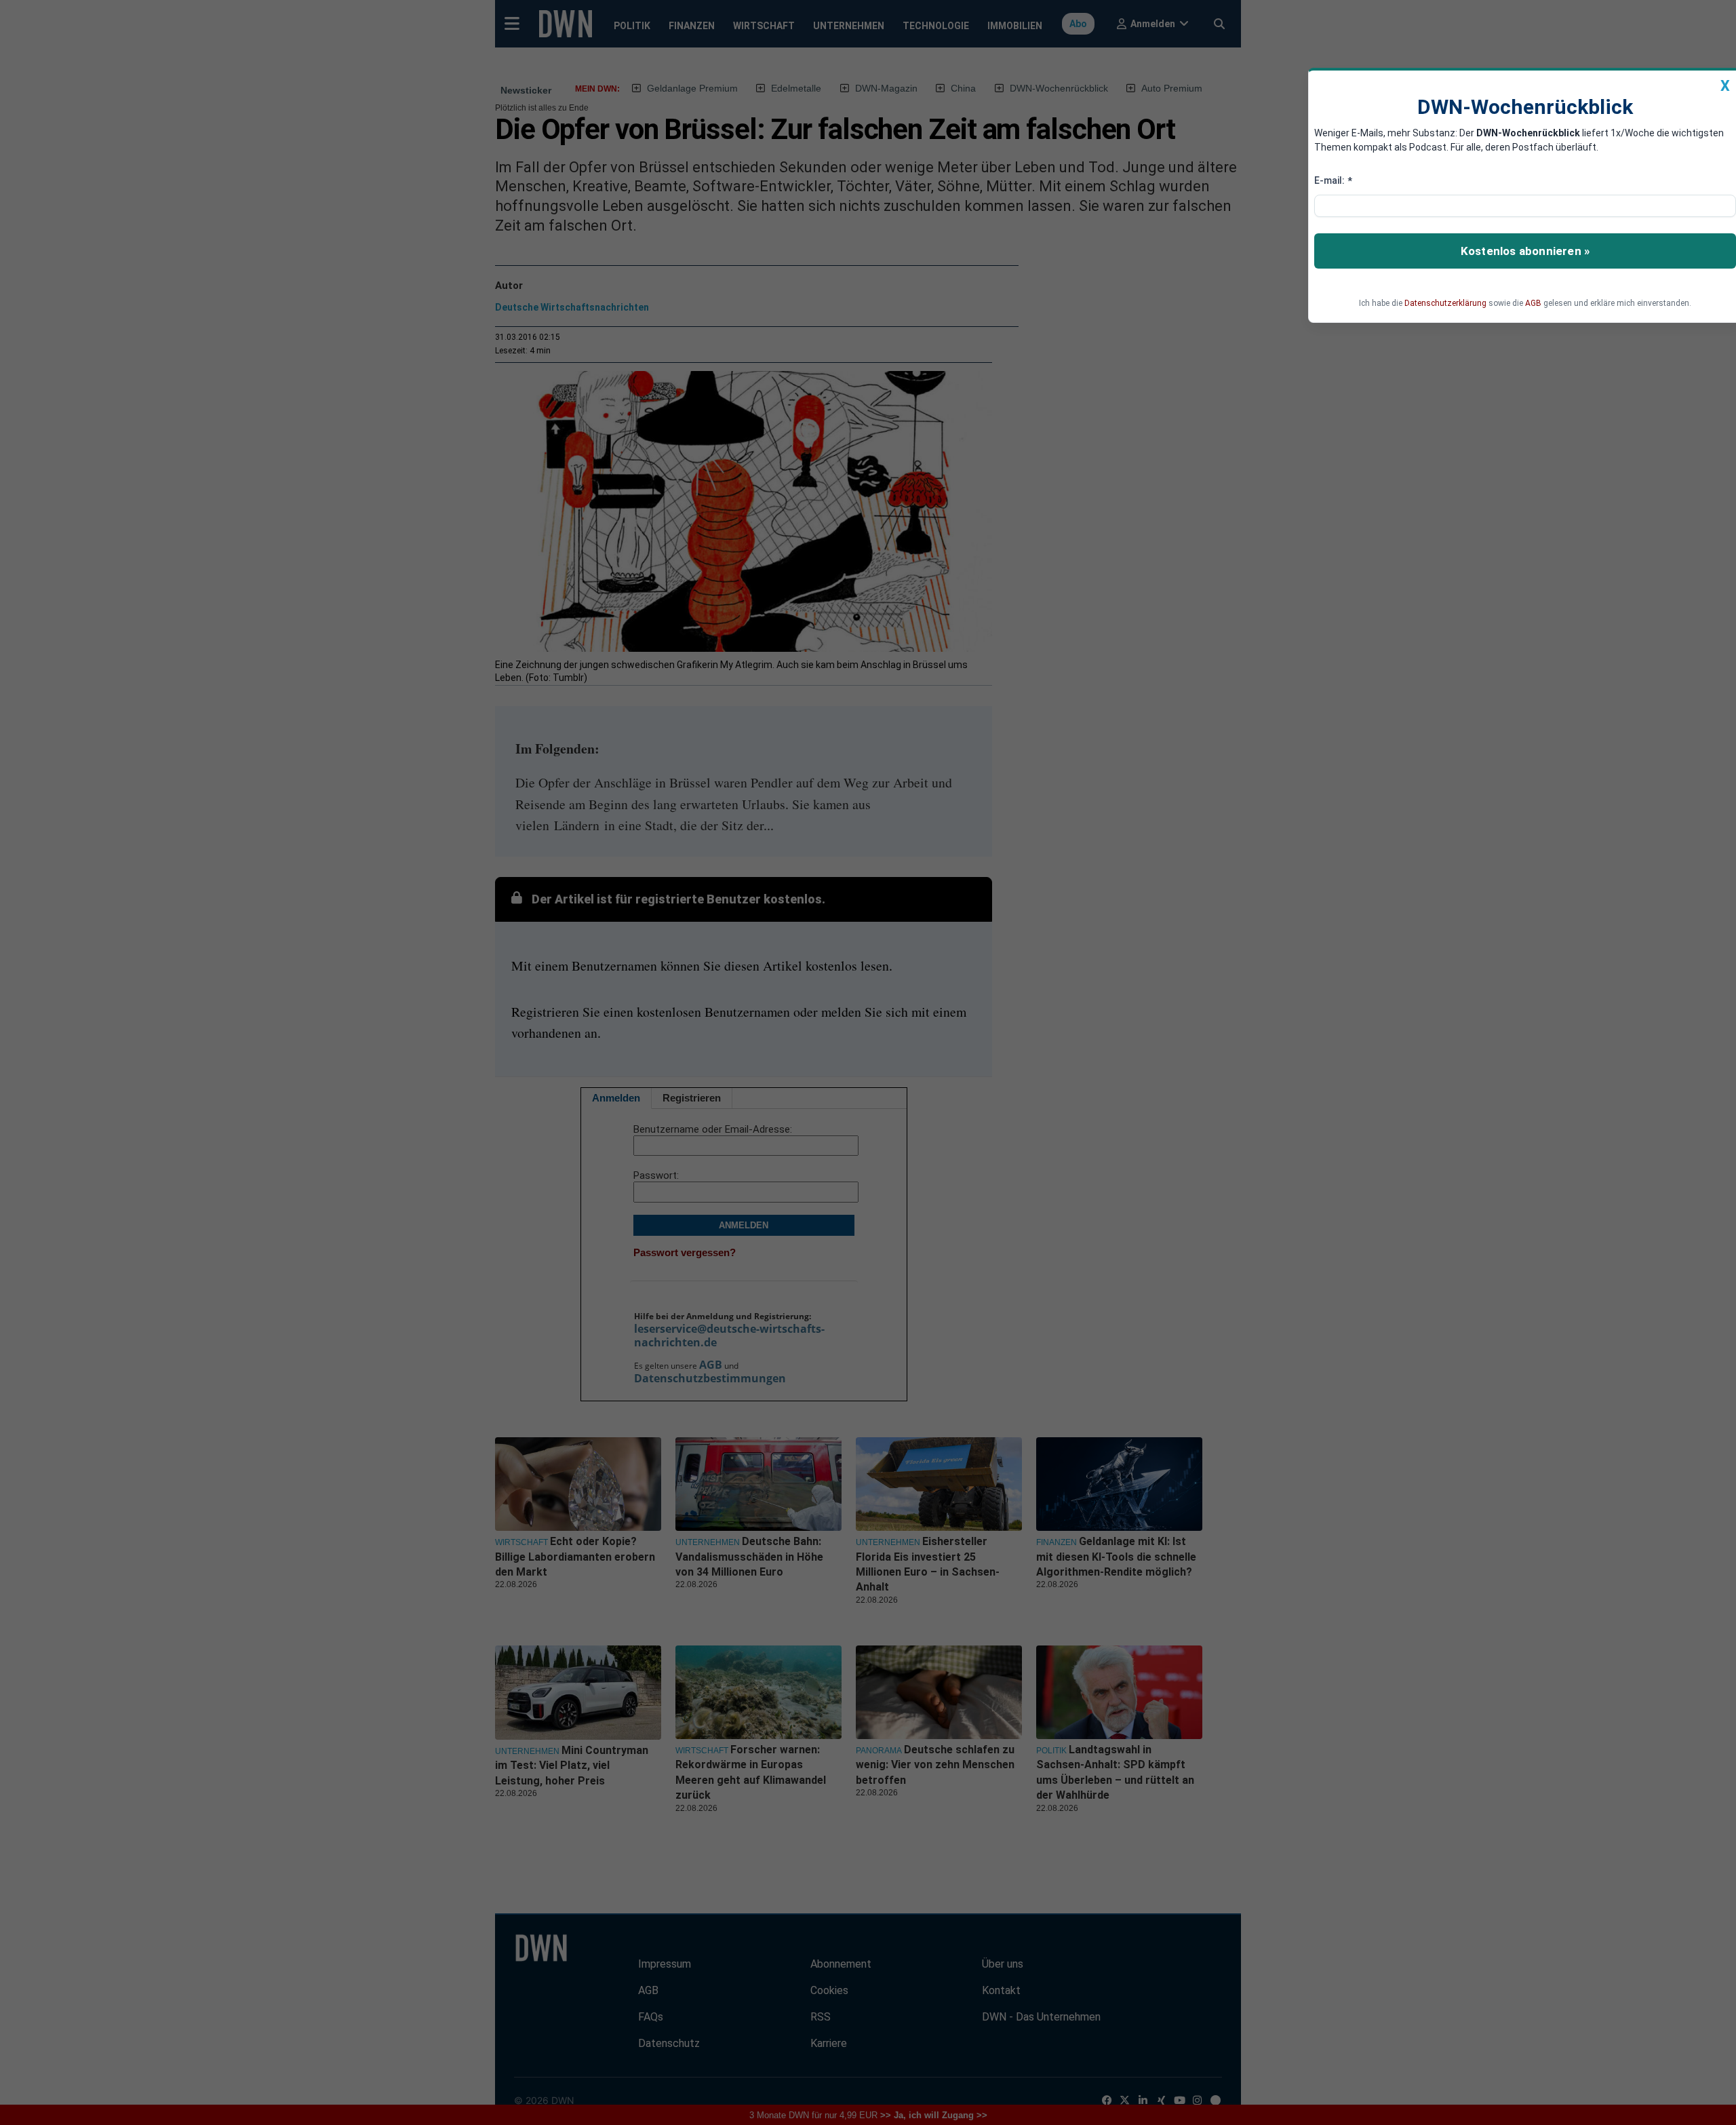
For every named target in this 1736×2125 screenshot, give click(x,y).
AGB (1533, 303)
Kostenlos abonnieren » (1525, 251)
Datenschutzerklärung (1445, 303)
